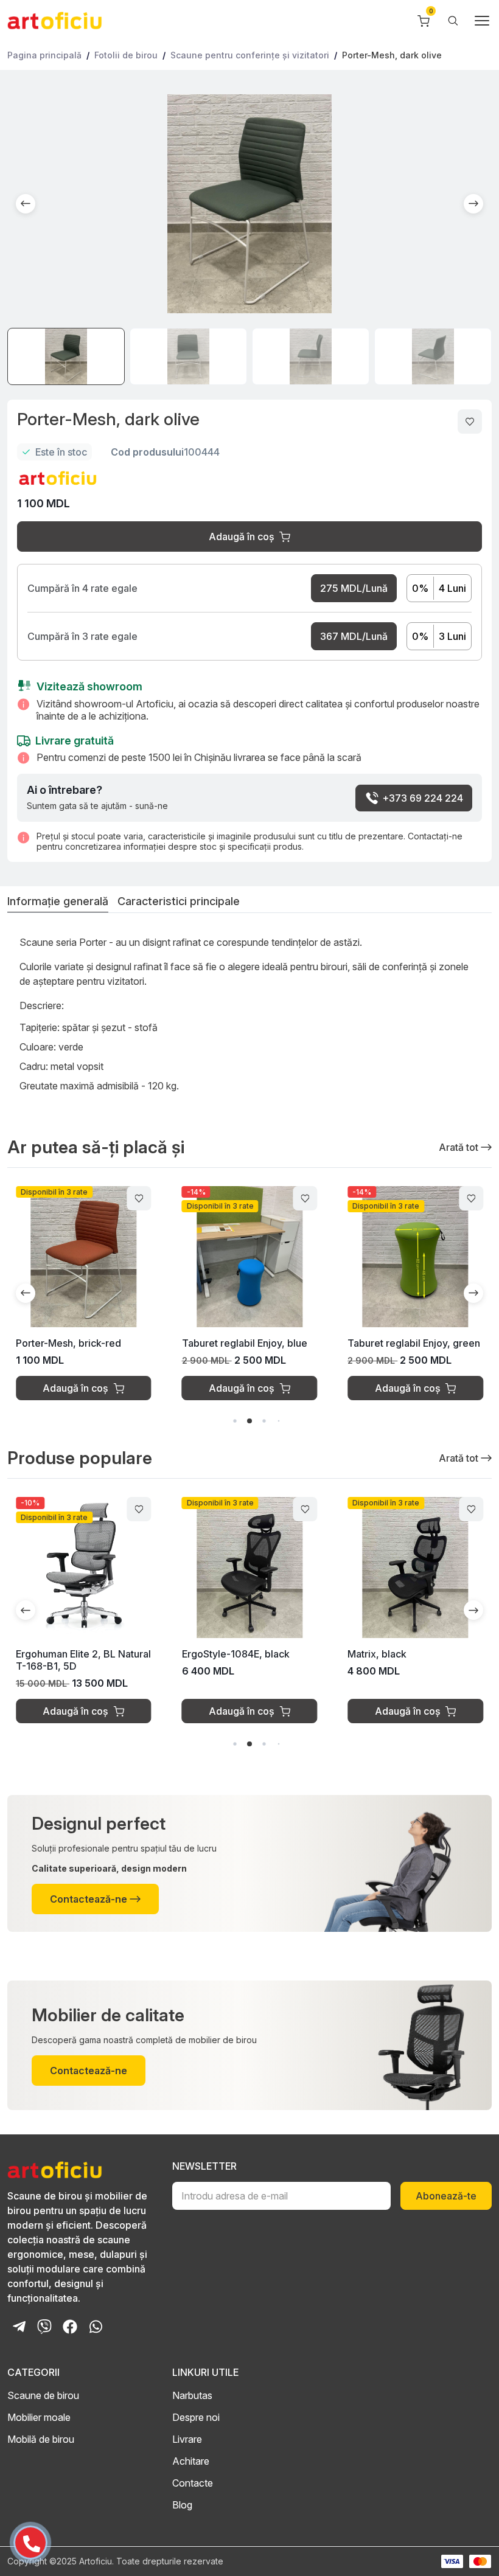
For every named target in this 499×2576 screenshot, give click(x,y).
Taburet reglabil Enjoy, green (414, 1343)
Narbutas (192, 2395)
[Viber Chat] (44, 2327)
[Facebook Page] (70, 2327)
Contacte (193, 2483)
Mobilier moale (39, 2417)
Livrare (187, 2439)
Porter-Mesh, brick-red (68, 1343)
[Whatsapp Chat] (96, 2327)
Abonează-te (446, 2196)
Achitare (191, 2461)
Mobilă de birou (41, 2439)
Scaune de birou (43, 2395)
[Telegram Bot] (19, 2327)
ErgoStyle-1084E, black (236, 1654)
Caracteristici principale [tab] (179, 902)
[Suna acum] (24, 2538)
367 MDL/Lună (354, 636)
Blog (182, 2505)
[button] (26, 204)
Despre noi (196, 2417)
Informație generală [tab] (58, 902)
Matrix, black (377, 1654)
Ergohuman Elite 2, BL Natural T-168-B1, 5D (83, 1660)
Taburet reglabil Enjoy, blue (245, 1343)
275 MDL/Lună (354, 588)
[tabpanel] (249, 1018)
